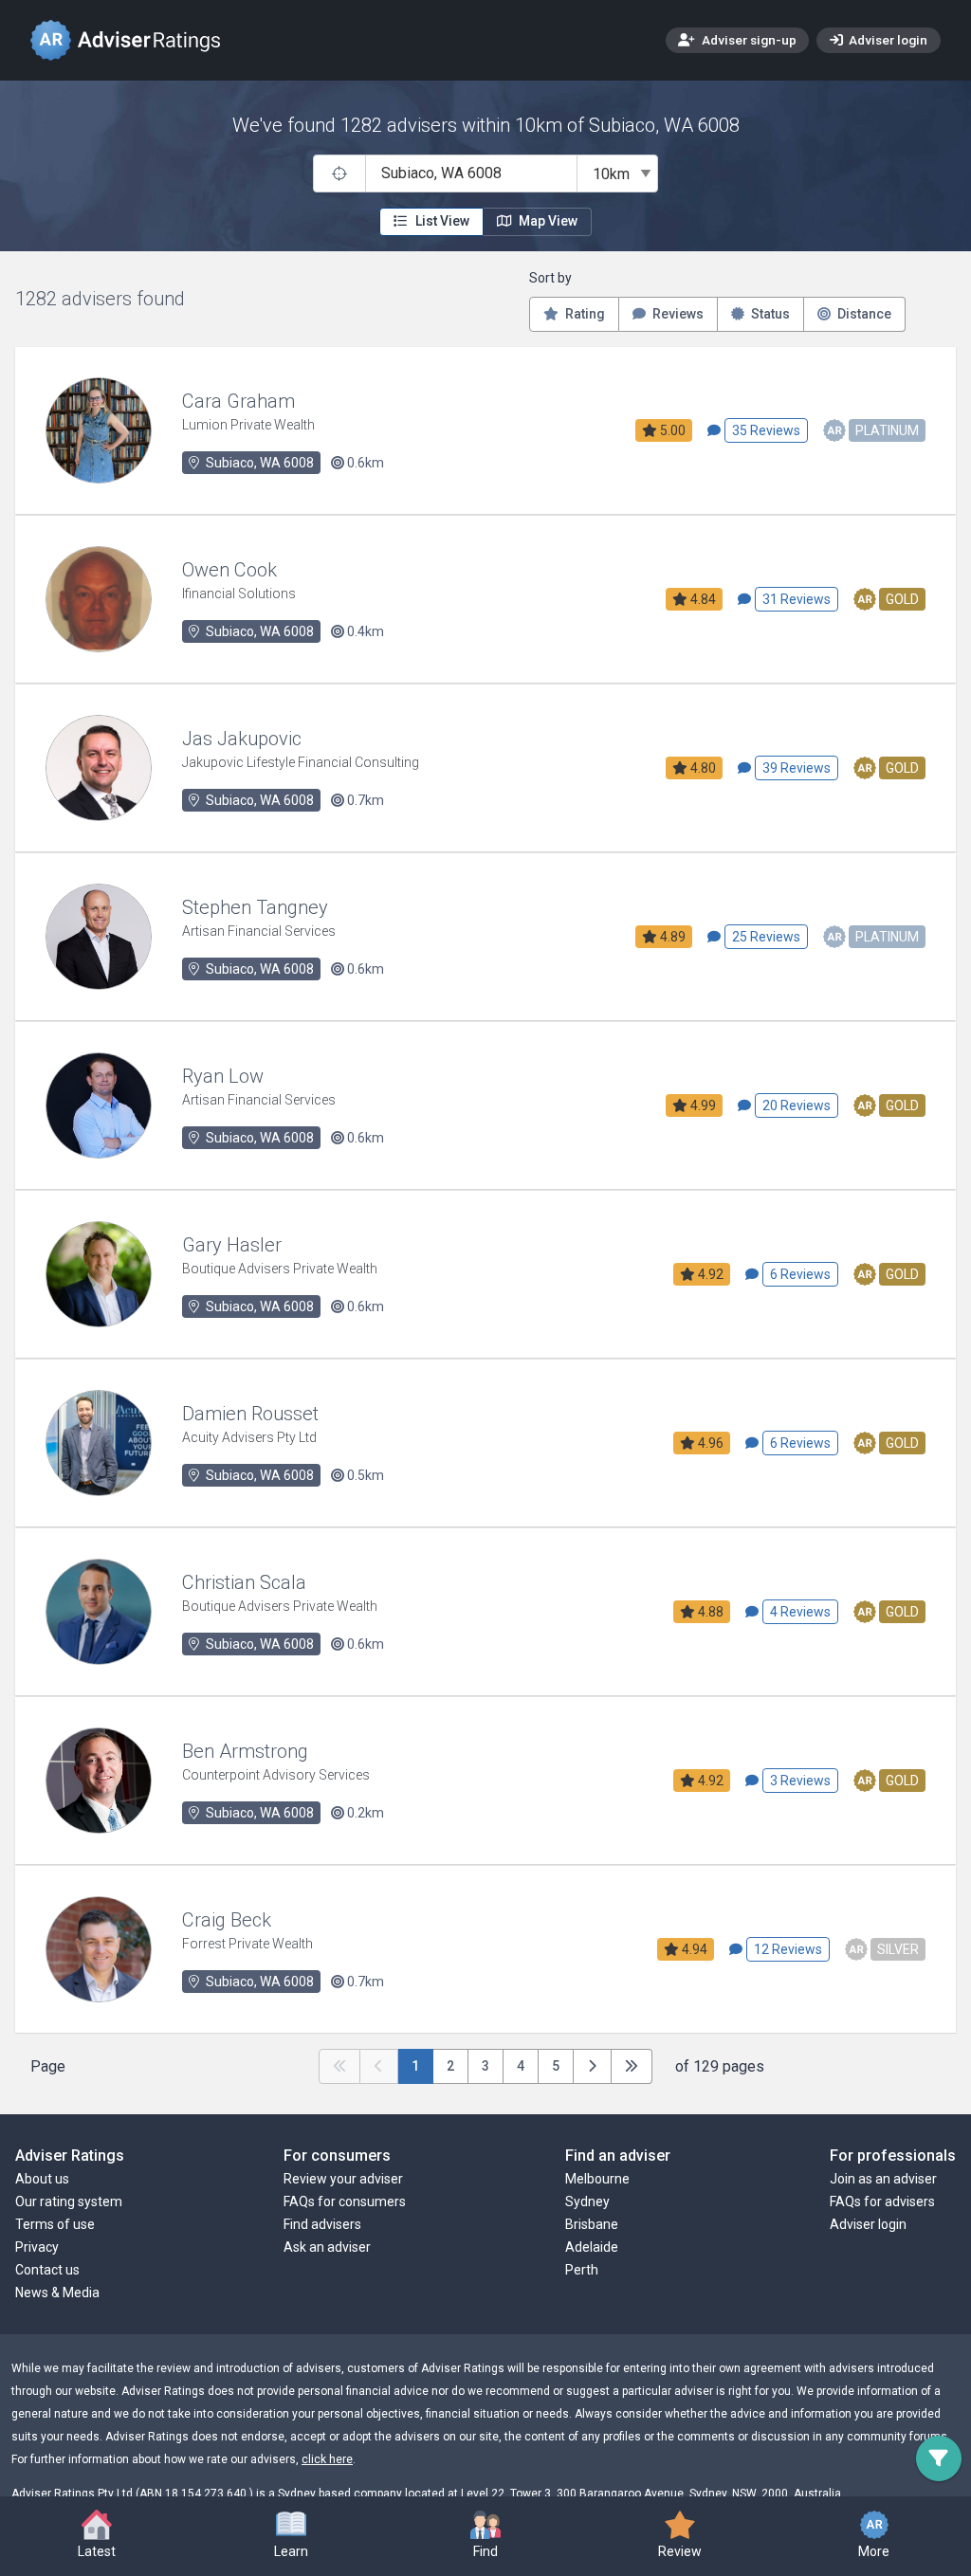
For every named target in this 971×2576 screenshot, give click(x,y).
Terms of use (55, 2224)
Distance (863, 314)
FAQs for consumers (345, 2201)
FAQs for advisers (882, 2201)
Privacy (37, 2247)
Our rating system (69, 2201)
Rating (584, 314)
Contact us (47, 2270)
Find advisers (322, 2224)
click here (327, 2459)
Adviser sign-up (748, 40)
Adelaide (592, 2247)
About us (42, 2179)
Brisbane (592, 2224)
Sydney (587, 2201)
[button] (292, 2536)
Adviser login (887, 40)
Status (769, 314)
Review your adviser (343, 2179)
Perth (582, 2270)
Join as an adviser (883, 2179)
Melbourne (597, 2179)
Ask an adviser (327, 2247)
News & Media (57, 2293)
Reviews (677, 314)
